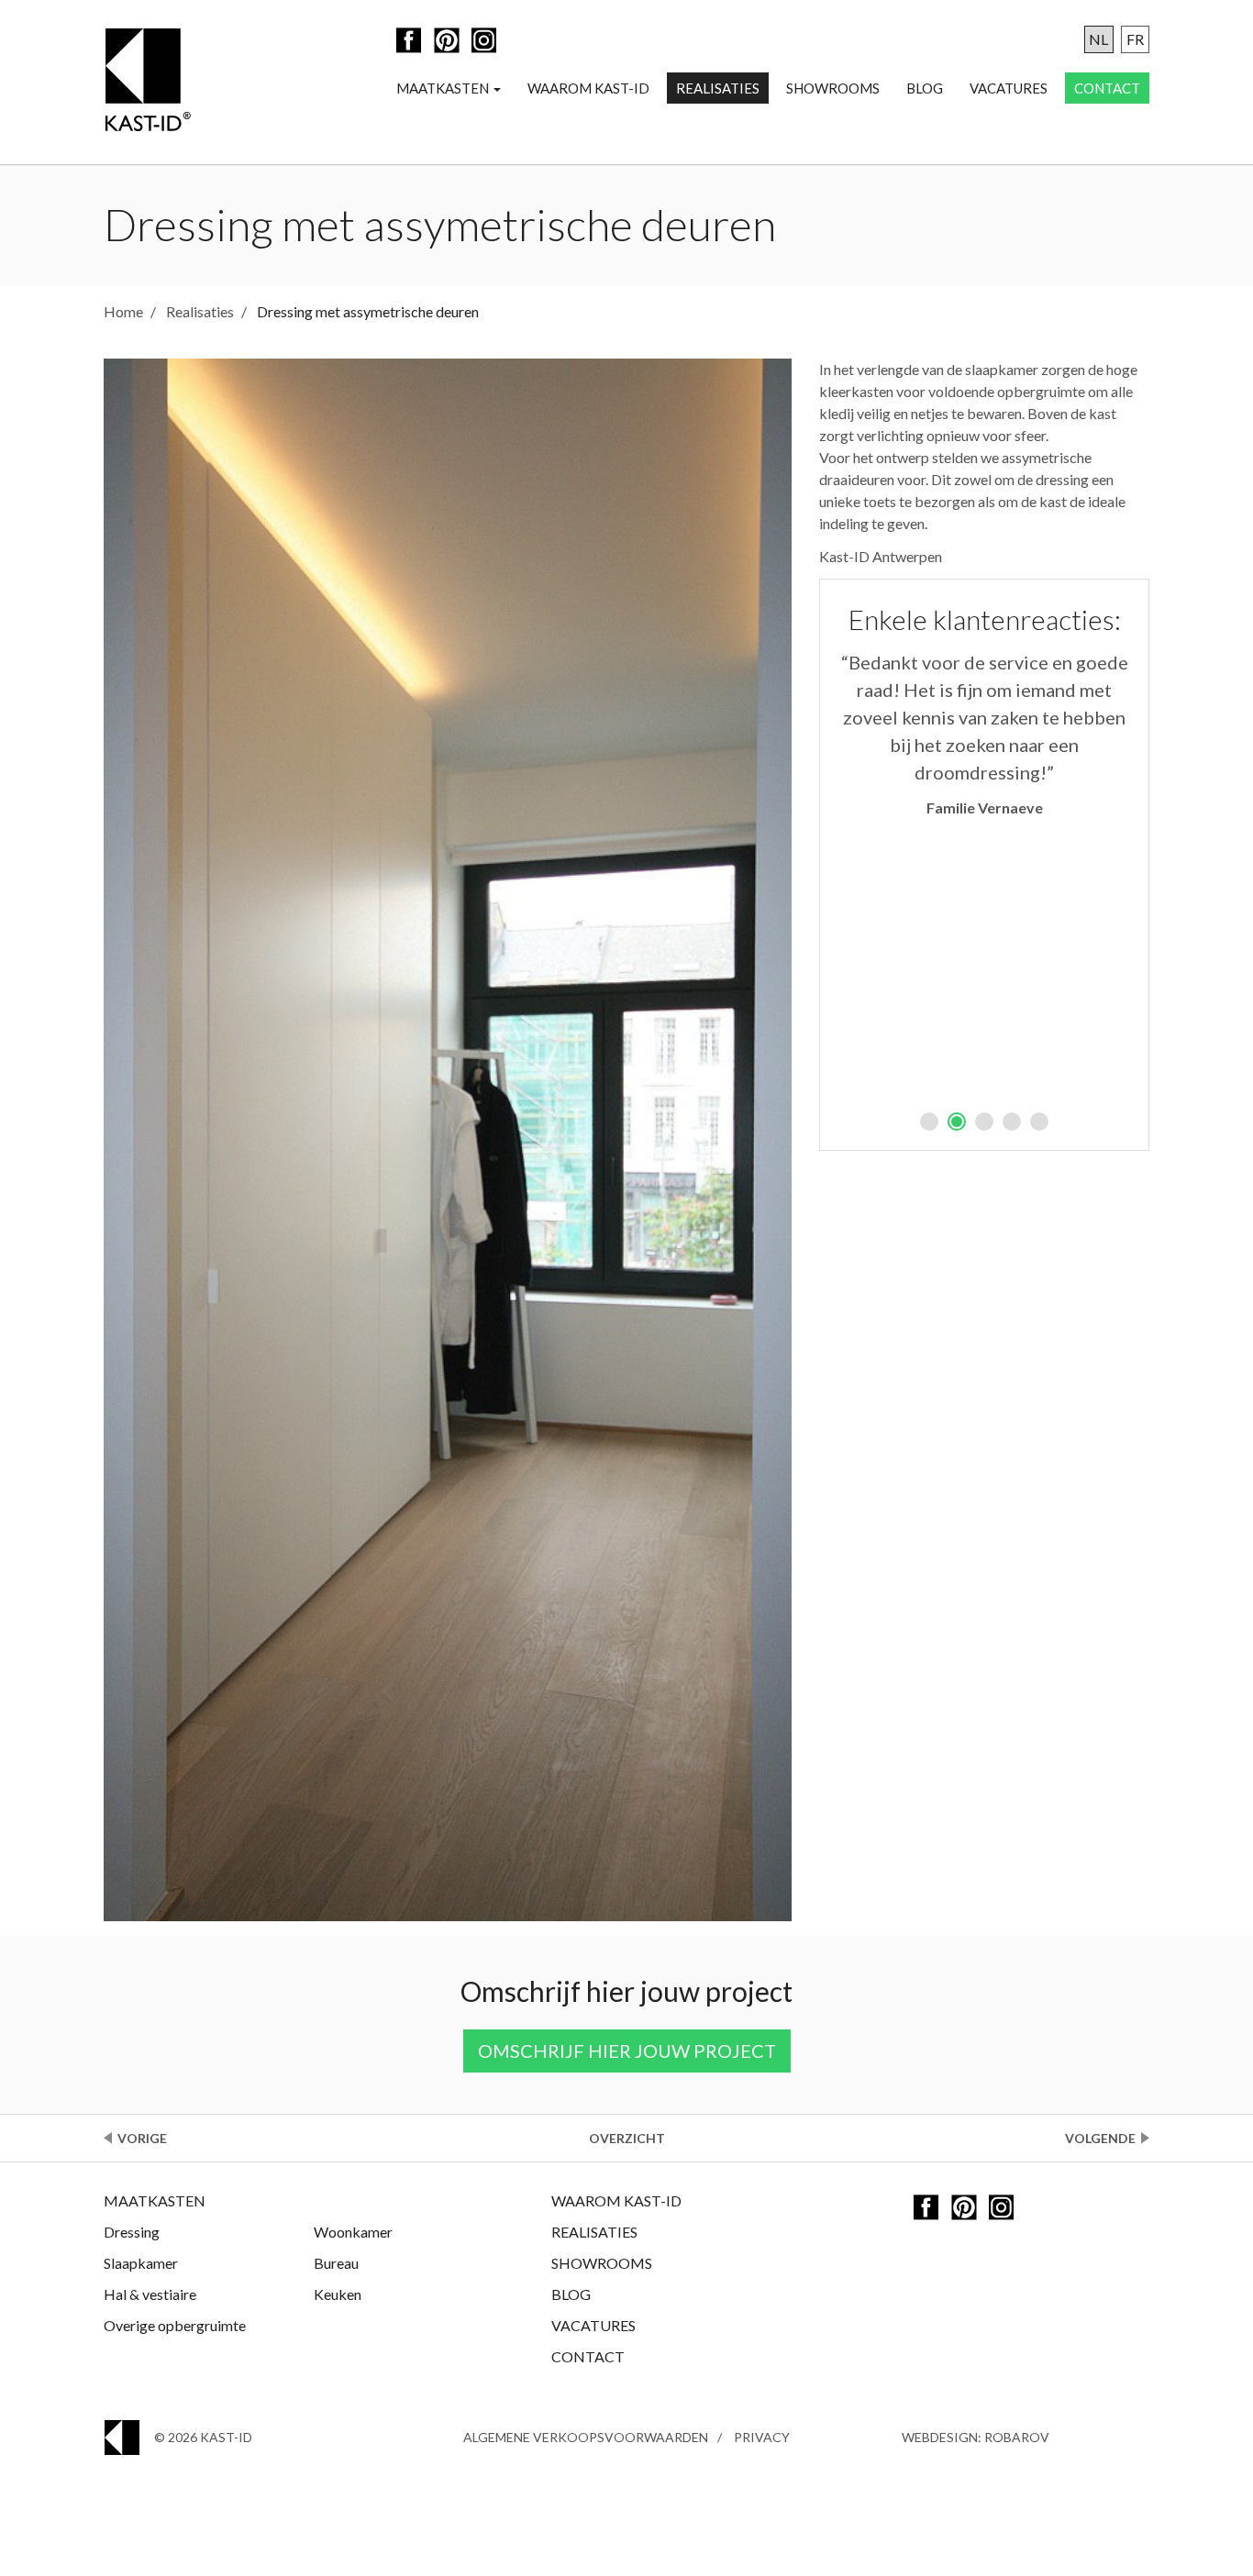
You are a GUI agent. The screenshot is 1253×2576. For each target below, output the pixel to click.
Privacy (762, 2437)
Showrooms (833, 88)
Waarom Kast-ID (588, 88)
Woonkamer (353, 2232)
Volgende (1100, 2138)
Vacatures (1009, 88)
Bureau (336, 2263)
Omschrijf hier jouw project (627, 2051)
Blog (925, 88)
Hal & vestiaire (150, 2294)
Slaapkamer (141, 2263)
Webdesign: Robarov (976, 2437)
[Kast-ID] (147, 82)
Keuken (338, 2294)
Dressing (132, 2232)
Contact (1107, 88)
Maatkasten (444, 88)
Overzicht (627, 2138)
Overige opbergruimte (175, 2325)
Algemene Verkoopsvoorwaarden (586, 2437)
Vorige (142, 2138)
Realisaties (718, 88)
